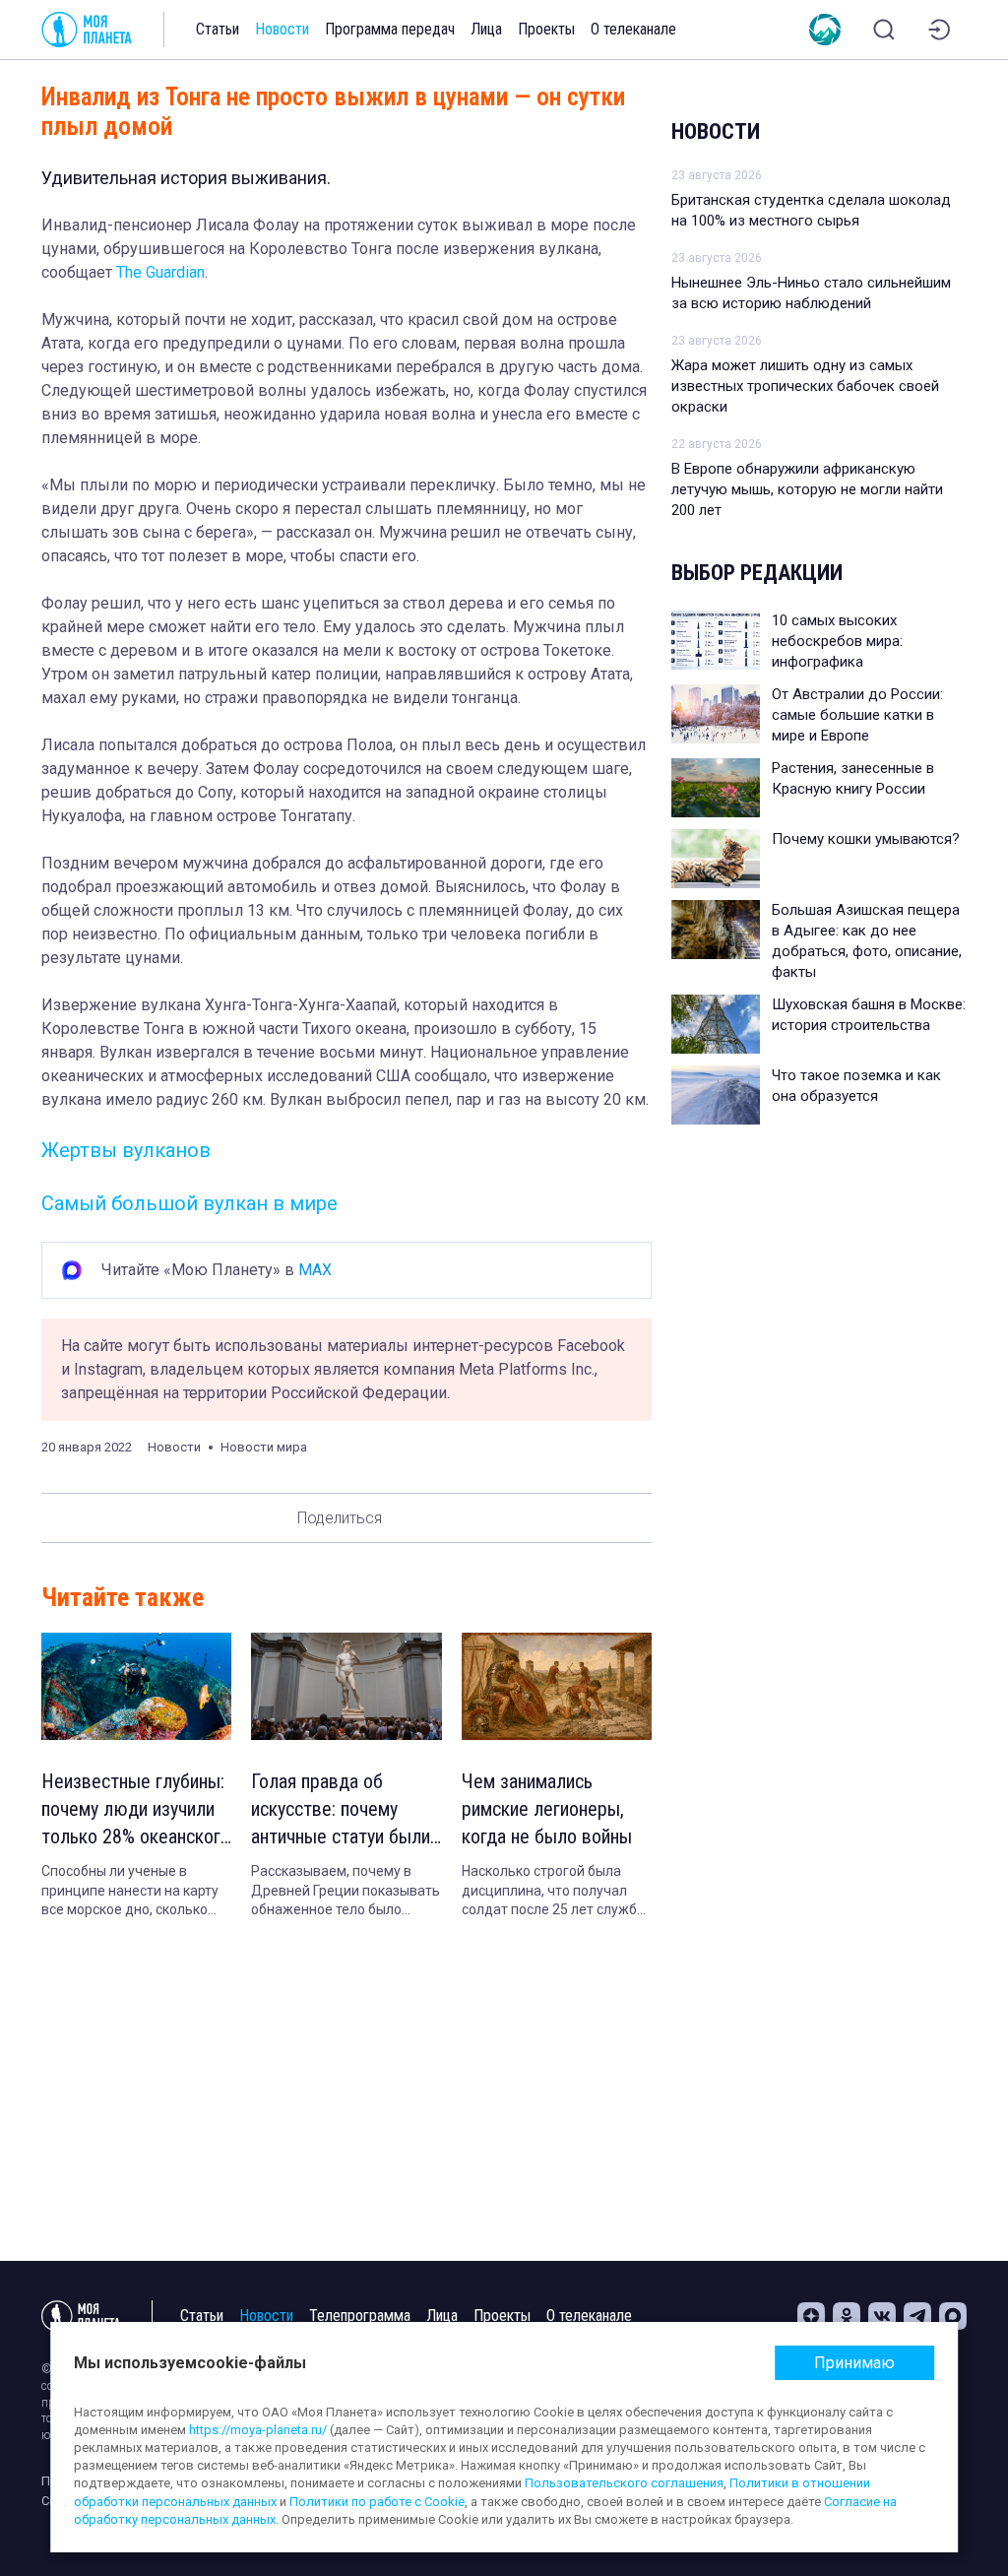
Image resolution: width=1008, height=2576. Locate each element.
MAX (315, 1270)
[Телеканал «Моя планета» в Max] (953, 2316)
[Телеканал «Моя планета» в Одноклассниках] (847, 2316)
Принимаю (854, 2363)
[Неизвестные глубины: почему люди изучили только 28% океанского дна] (136, 1686)
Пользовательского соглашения (624, 2483)
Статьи (218, 29)
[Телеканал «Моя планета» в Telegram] (917, 2316)
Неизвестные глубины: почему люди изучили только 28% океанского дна (136, 1810)
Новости (282, 29)
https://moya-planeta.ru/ (258, 2430)
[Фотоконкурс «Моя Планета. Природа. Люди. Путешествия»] (825, 30)
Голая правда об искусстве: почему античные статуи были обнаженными (341, 1810)
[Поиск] (884, 30)
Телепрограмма (360, 2316)
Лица (486, 29)
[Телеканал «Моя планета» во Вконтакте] (882, 2316)
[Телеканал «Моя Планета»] (87, 30)
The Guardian (160, 272)
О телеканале (633, 29)
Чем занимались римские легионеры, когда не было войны (547, 1809)
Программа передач (390, 29)
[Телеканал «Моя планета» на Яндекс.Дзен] (811, 2316)
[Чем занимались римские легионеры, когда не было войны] (557, 1686)
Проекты (546, 29)
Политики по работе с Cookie (377, 2502)
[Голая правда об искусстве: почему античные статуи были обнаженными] (346, 1686)
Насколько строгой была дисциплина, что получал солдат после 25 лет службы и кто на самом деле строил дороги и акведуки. (554, 1892)
